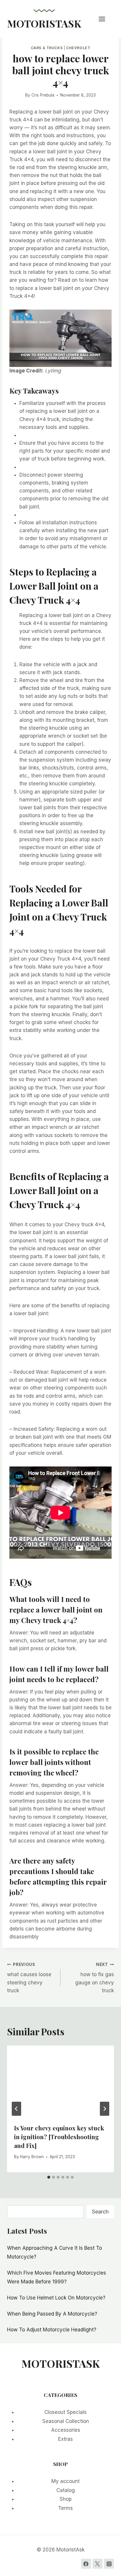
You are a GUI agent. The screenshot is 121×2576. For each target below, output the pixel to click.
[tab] (49, 2177)
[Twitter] (98, 2564)
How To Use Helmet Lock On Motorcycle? (56, 2298)
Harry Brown (32, 2157)
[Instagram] (109, 2564)
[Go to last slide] (16, 2109)
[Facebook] (86, 2564)
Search (100, 2212)
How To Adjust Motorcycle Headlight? (52, 2330)
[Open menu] (105, 19)
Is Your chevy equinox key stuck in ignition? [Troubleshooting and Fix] (59, 2137)
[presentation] (60, 2081)
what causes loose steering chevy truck (29, 1978)
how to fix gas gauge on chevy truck (95, 1978)
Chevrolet (78, 48)
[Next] (105, 2109)
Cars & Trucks (47, 48)
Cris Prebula (43, 95)
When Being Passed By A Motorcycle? (52, 2314)
